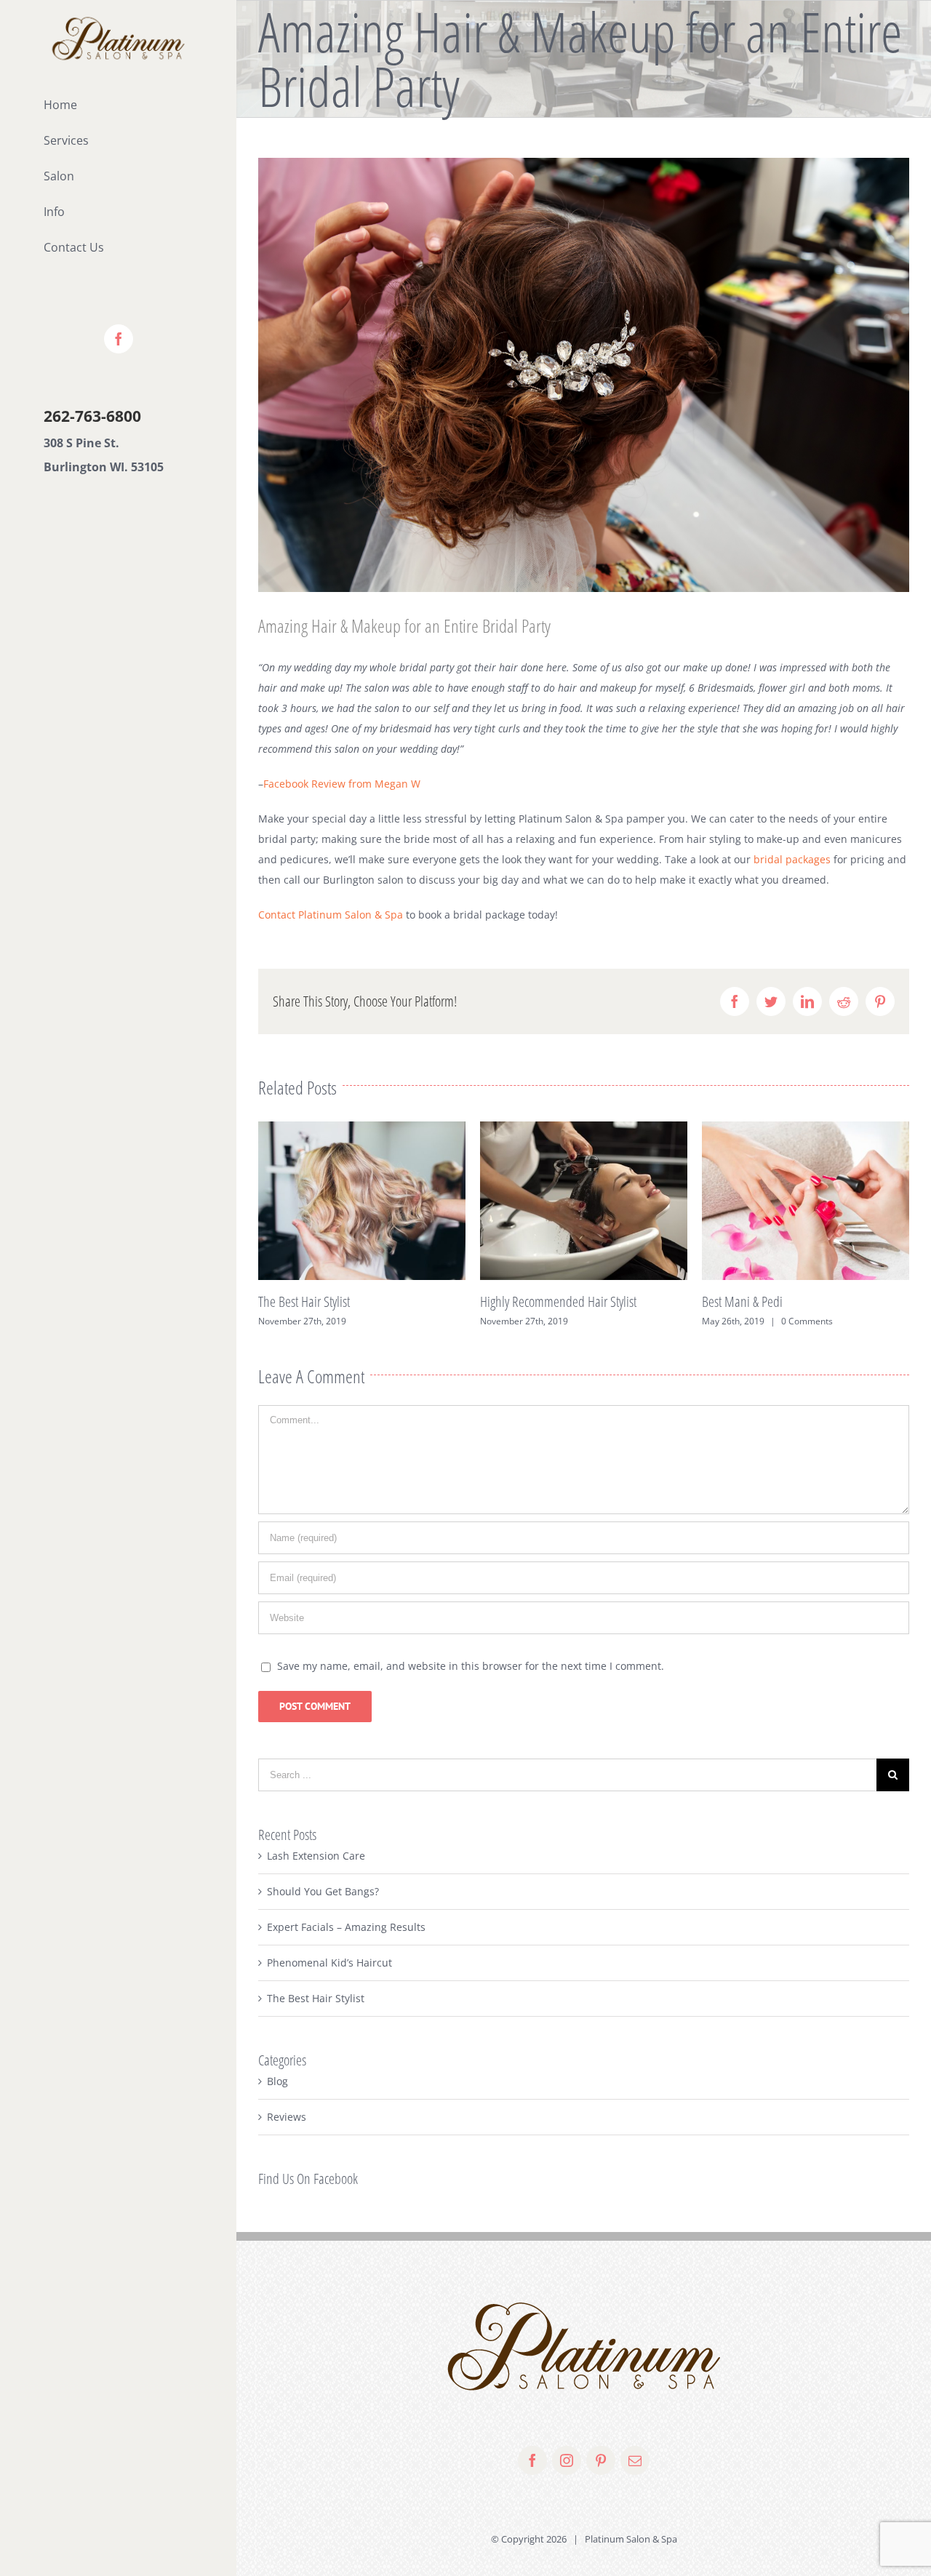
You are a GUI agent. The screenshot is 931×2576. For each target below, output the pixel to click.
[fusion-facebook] (532, 2460)
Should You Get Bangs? (323, 1891)
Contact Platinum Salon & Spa (331, 915)
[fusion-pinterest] (601, 2460)
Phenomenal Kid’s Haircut (329, 1963)
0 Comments (585, 1321)
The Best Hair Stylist (316, 1998)
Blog (277, 2081)
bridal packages (792, 859)
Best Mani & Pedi (520, 1301)
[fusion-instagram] (567, 2460)
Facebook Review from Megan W (342, 784)
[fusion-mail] (635, 2460)
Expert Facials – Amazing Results (778, 1301)
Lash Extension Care (316, 1856)
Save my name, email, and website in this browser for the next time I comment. (471, 1666)
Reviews (287, 2117)
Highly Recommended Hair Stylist (336, 1301)
